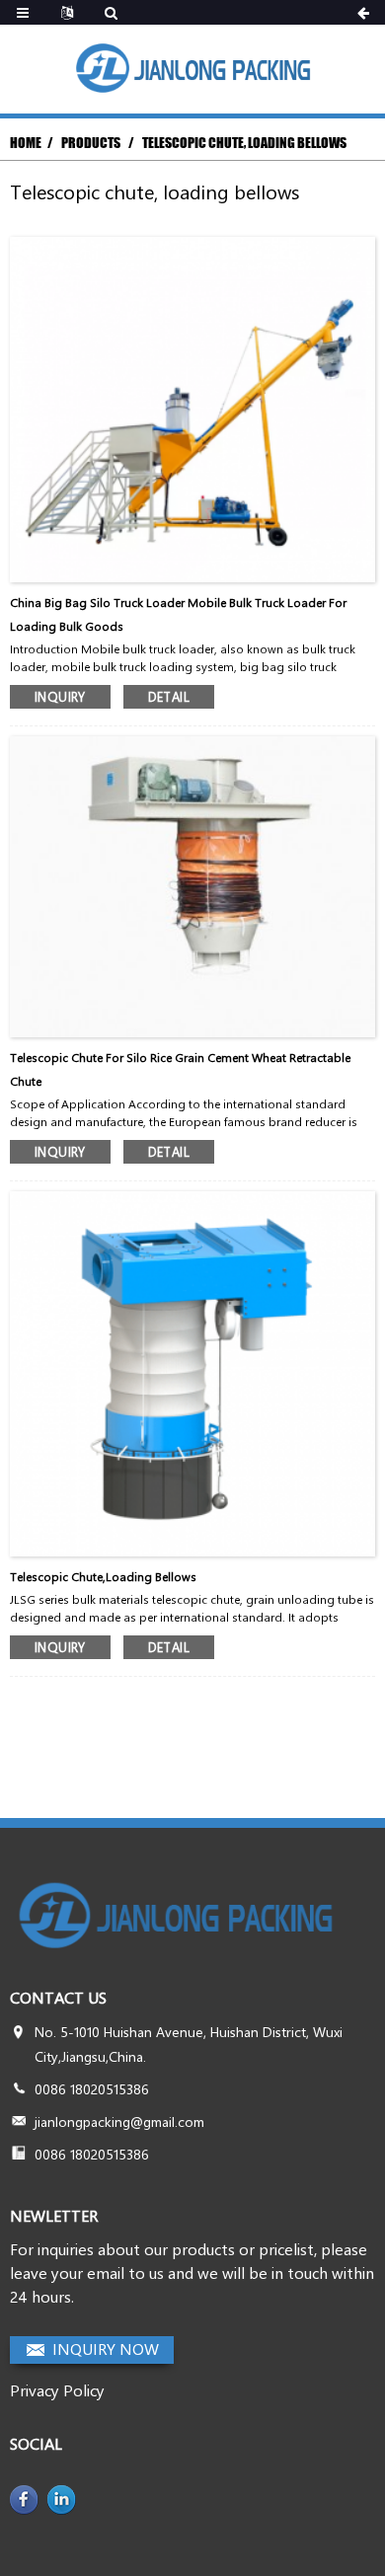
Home (26, 143)
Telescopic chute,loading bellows (103, 1576)
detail (169, 696)
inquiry (60, 696)
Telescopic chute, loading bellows (244, 143)
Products (91, 143)
